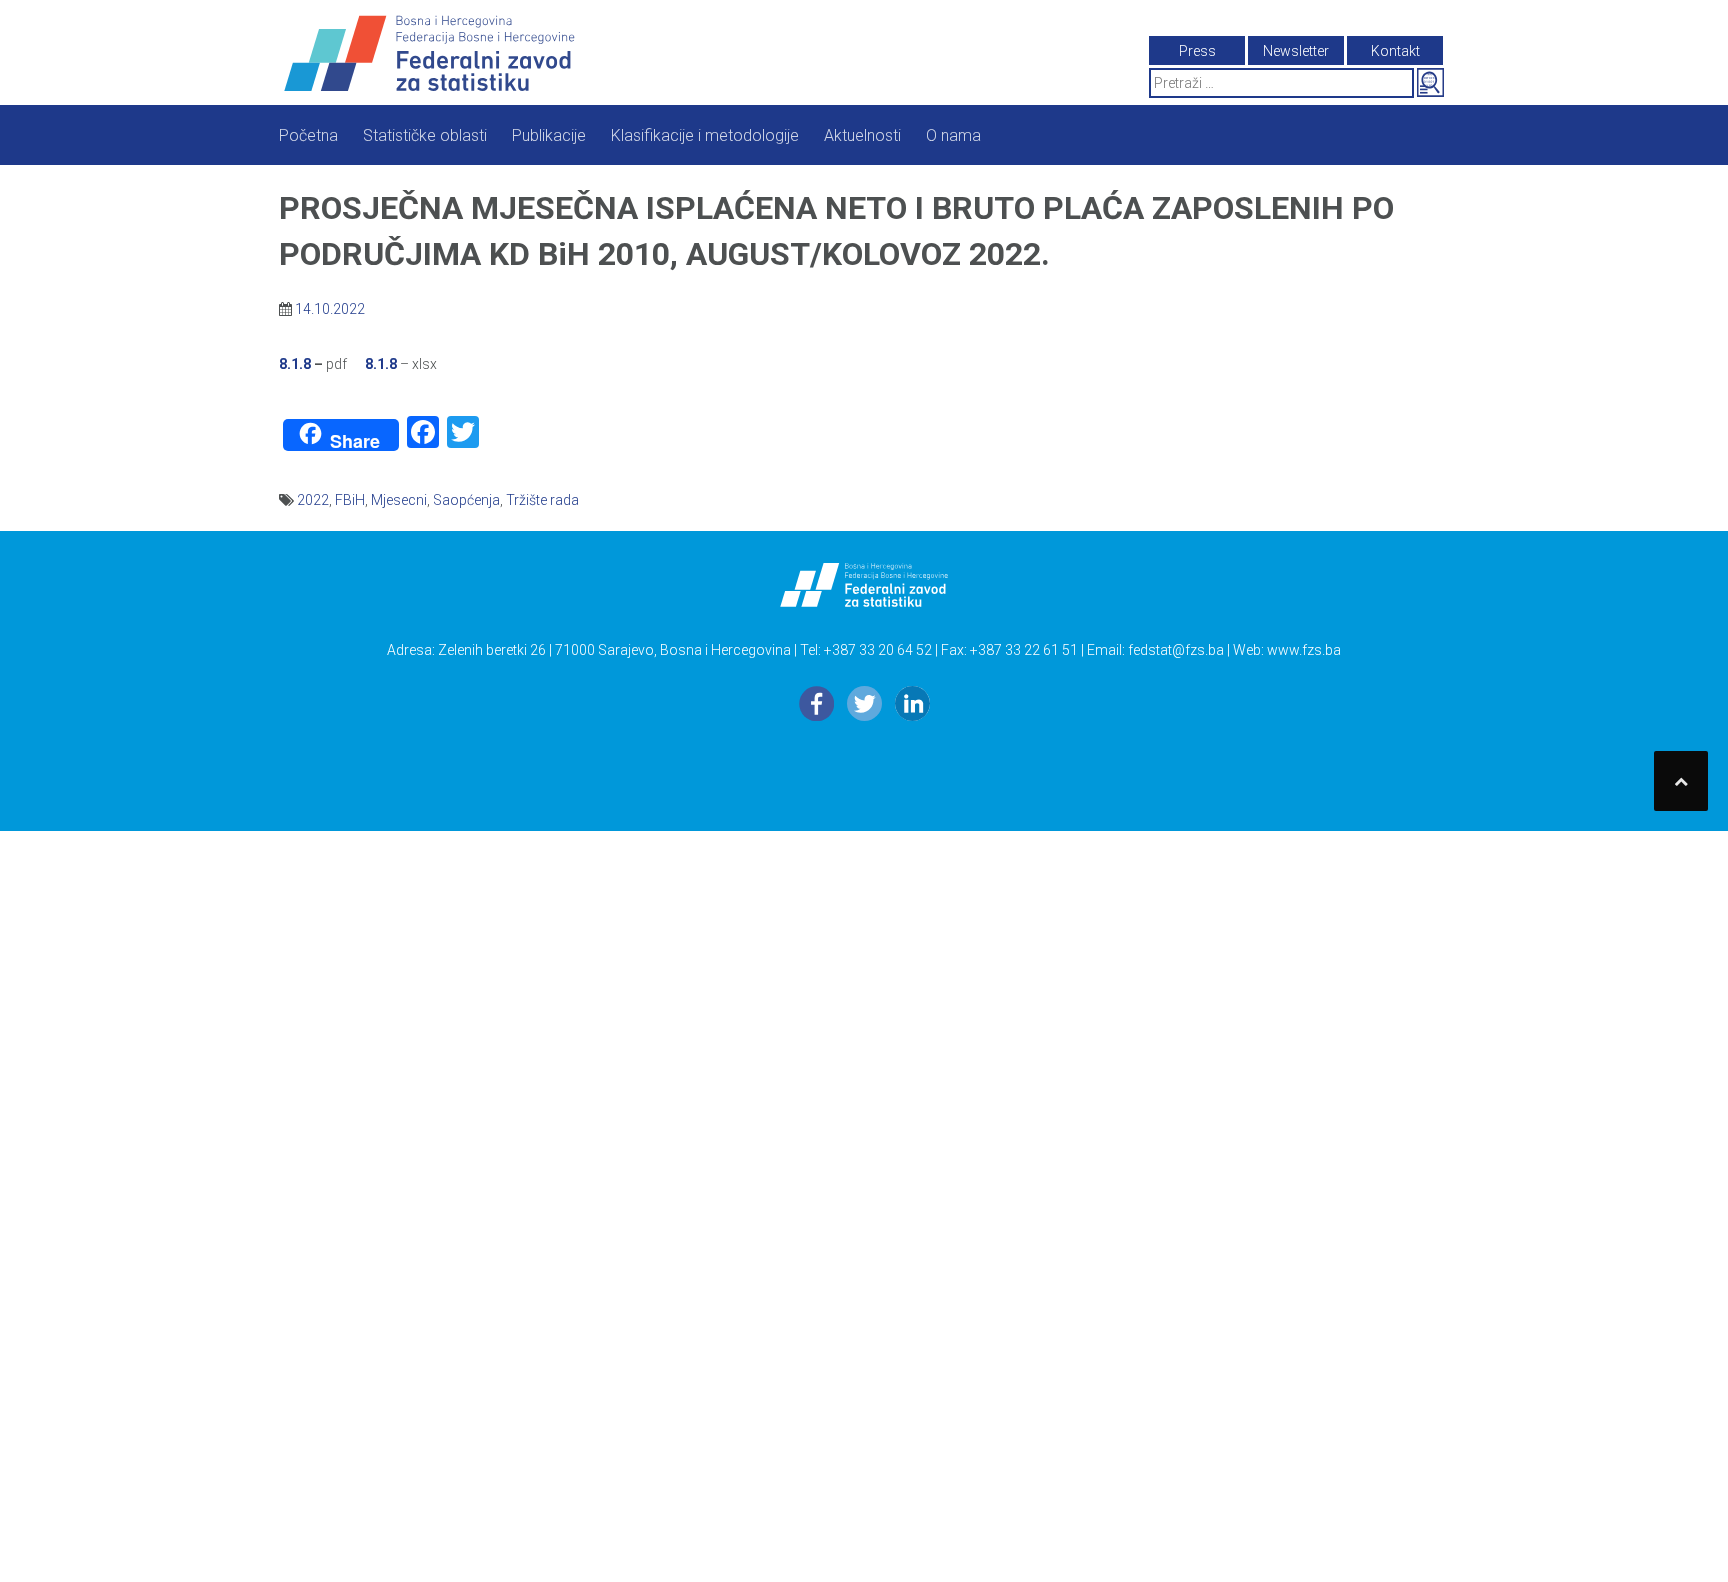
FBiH (350, 500)
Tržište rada (542, 500)
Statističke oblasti (425, 135)
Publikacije (549, 135)
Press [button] (1197, 51)
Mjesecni (399, 500)
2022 (313, 500)
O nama (953, 135)
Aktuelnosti (862, 135)
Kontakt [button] (1395, 51)
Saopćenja (466, 500)
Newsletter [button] (1296, 51)
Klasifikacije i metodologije (705, 135)
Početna (308, 135)
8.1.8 (295, 364)
